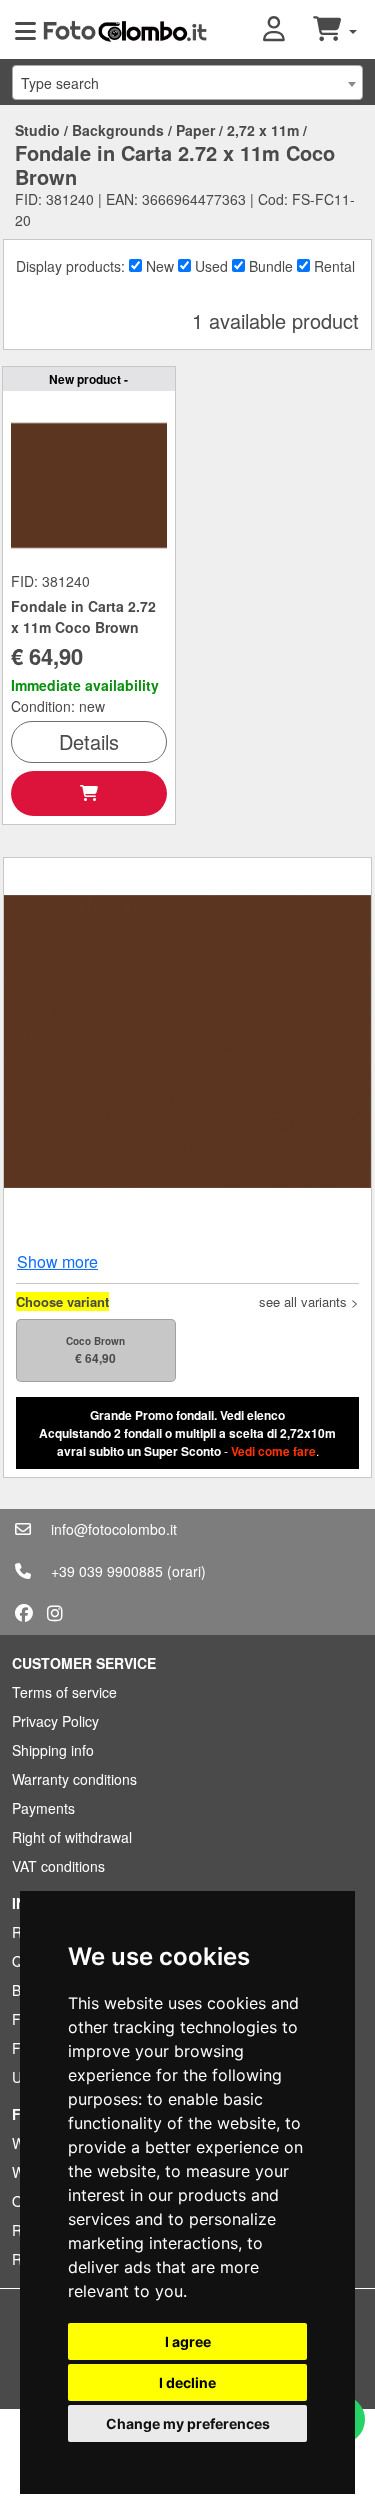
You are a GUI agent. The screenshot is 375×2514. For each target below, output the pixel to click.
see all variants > (309, 1301)
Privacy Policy (55, 1721)
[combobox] (187, 82)
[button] (288, 30)
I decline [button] (187, 2382)
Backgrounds (118, 130)
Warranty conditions (74, 1779)
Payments (43, 1808)
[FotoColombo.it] (125, 30)
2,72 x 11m (263, 130)
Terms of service (64, 1692)
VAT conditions (58, 1866)
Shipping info (53, 1750)
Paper (195, 130)
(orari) (186, 1571)
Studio (37, 130)
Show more (57, 1261)
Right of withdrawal (72, 1837)
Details (89, 741)
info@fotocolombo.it (114, 1529)
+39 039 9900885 (107, 1571)
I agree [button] (188, 2341)
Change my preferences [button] (188, 2423)
